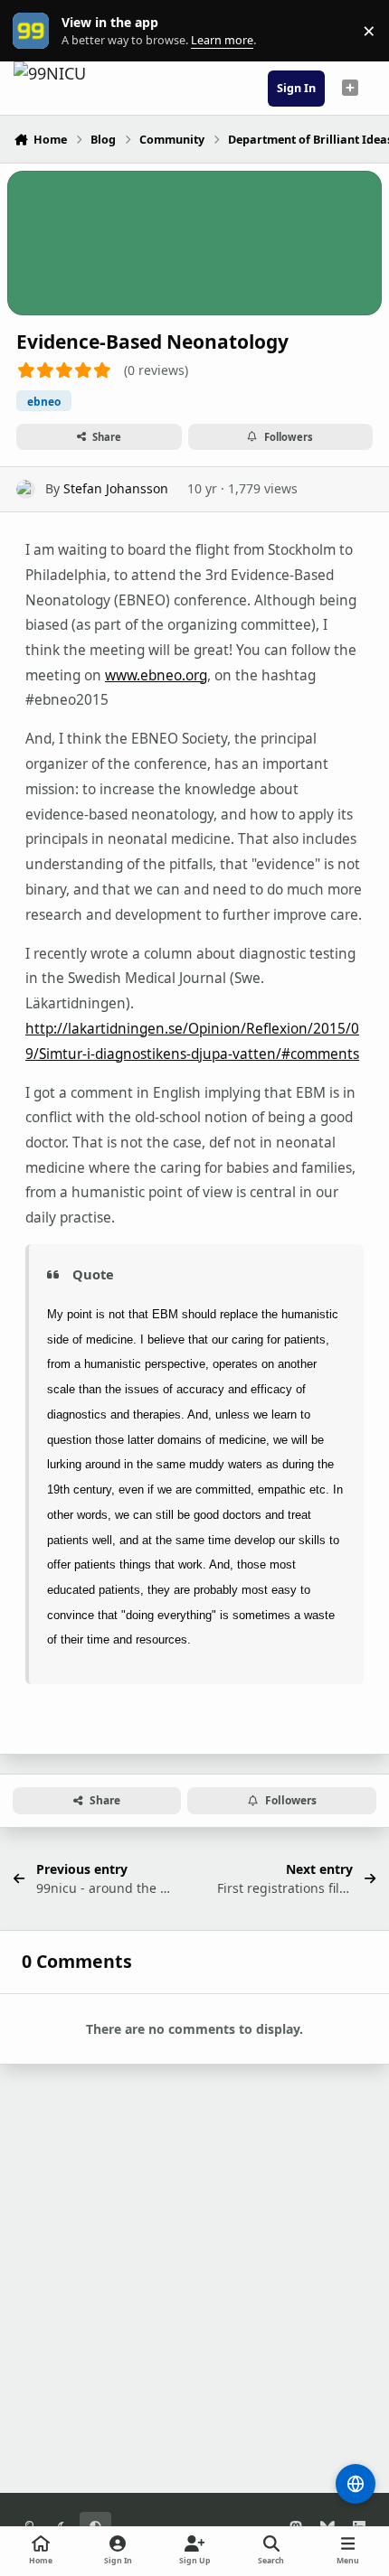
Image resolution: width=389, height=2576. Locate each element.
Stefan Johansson (116, 488)
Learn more (35, 31)
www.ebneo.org (156, 675)
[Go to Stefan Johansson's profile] (26, 489)
